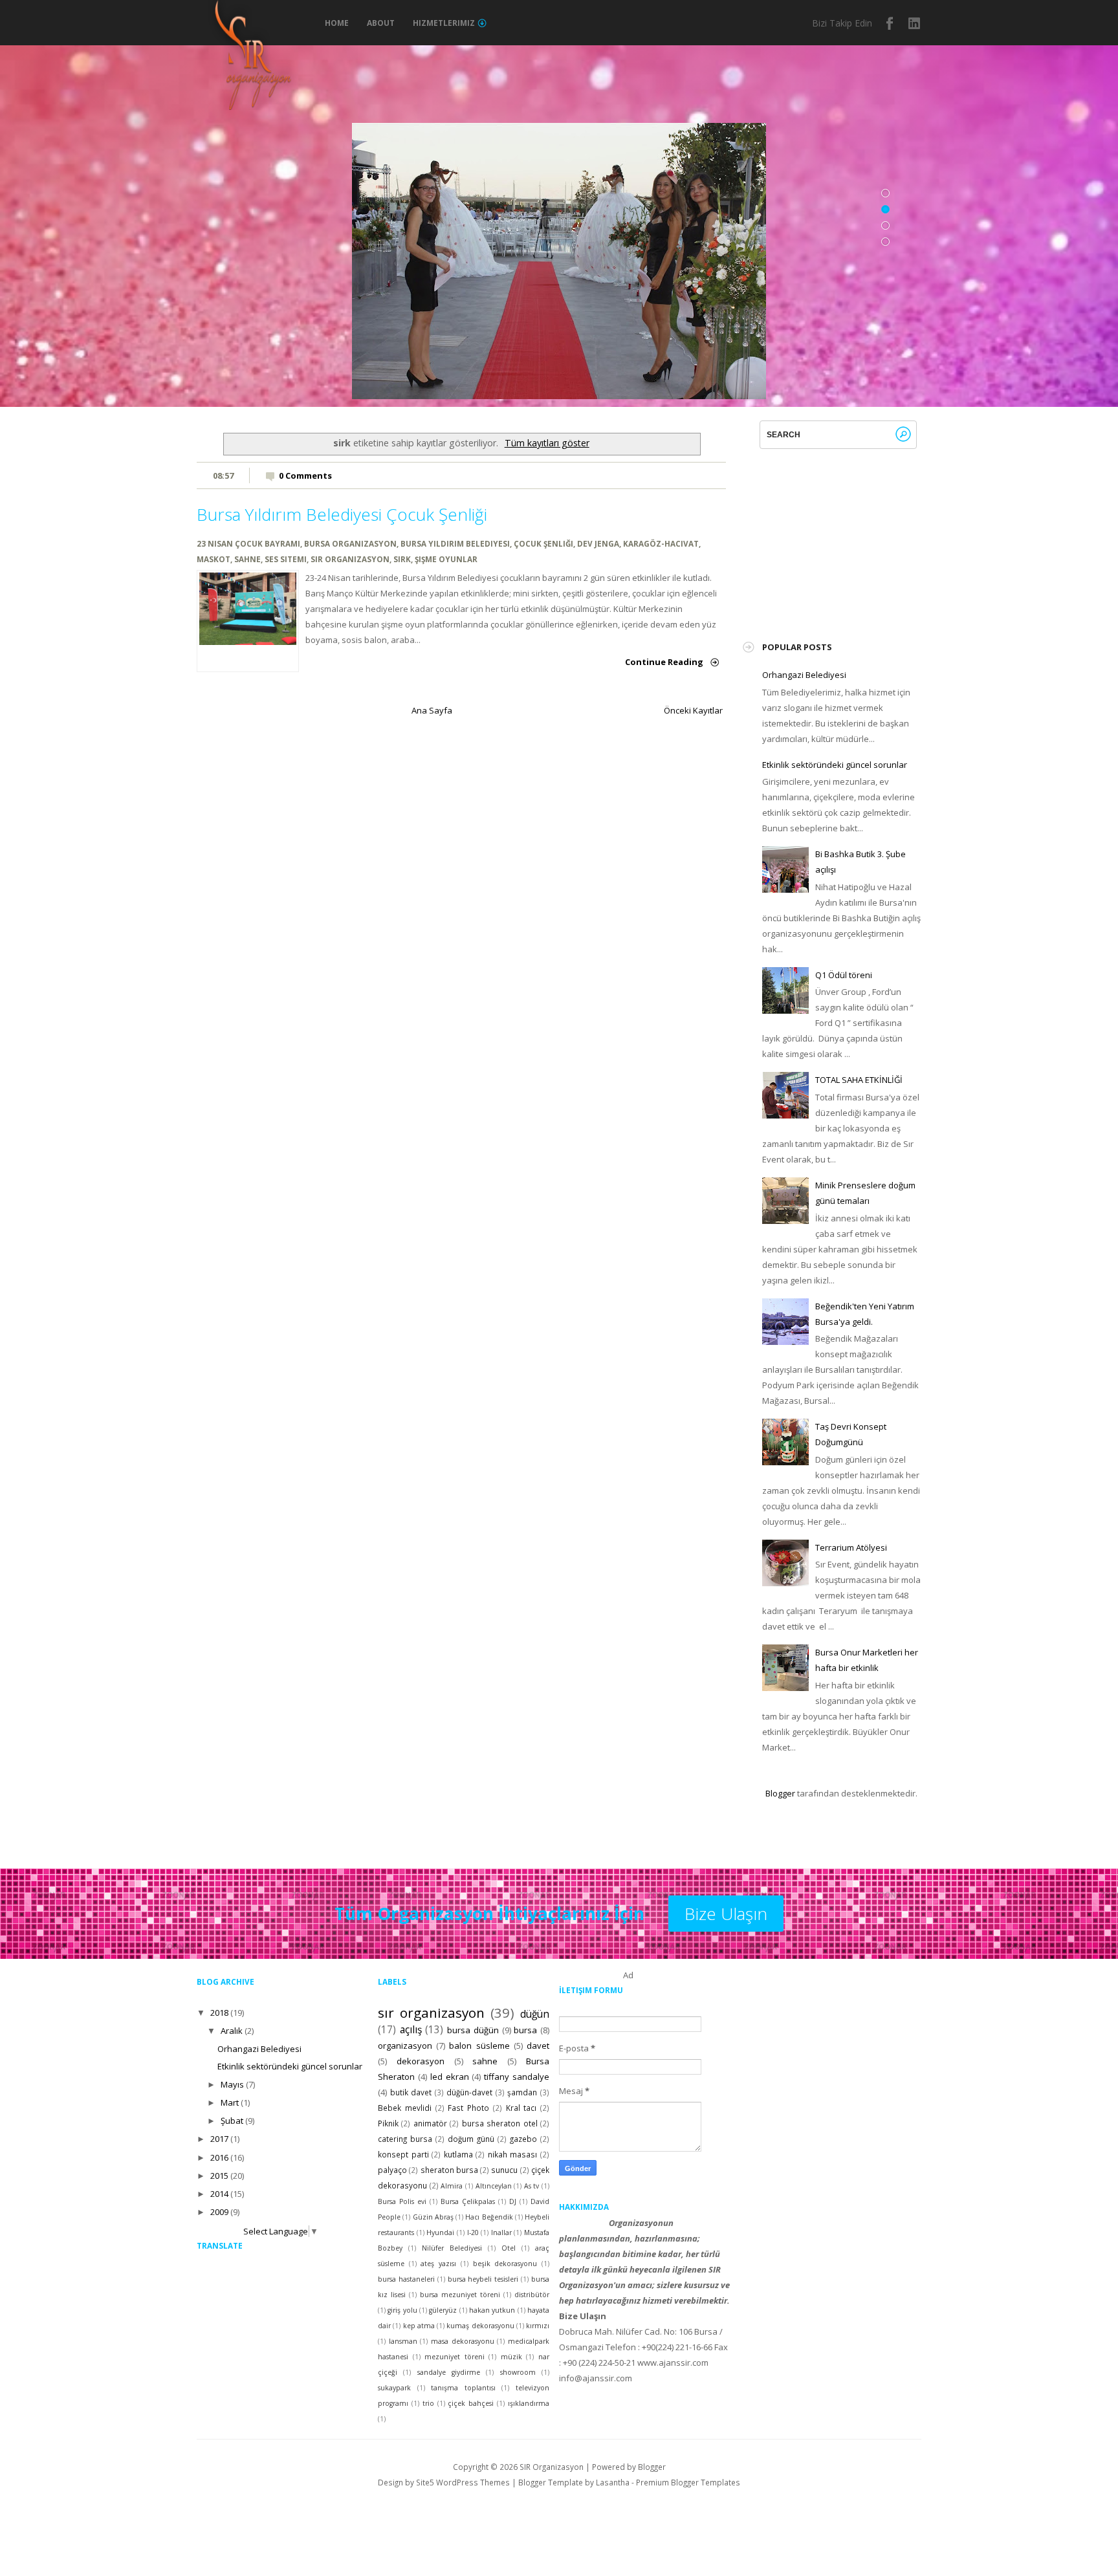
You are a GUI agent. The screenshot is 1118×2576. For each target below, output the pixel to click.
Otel (509, 2248)
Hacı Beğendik (489, 2217)
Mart (230, 2102)
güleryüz (443, 2310)
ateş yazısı (438, 2264)
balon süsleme (479, 2046)
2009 (219, 2212)
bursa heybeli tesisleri (483, 2279)
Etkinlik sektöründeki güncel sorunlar (835, 765)
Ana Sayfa (432, 710)
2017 (219, 2139)
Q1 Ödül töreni (844, 975)
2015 (219, 2176)
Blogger (780, 1793)
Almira (452, 2186)
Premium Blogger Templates (688, 2482)
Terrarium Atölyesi (851, 1547)
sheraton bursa (449, 2170)
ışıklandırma (529, 2403)
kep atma (419, 2326)
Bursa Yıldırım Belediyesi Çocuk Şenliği (342, 514)
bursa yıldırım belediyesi (455, 543)
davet (538, 2046)
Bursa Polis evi (402, 2201)
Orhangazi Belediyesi (804, 675)
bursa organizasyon (350, 543)
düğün (535, 2014)
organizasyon (405, 2046)
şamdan (522, 2092)
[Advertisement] (859, 530)
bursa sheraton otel (500, 2123)
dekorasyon (421, 2061)
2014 (219, 2194)
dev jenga (598, 543)
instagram (915, 23)
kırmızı (538, 2326)
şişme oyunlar (446, 559)
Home (337, 23)
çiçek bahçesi (471, 2403)
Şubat (232, 2121)
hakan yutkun (492, 2310)
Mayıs (232, 2084)
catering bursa (405, 2139)
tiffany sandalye (517, 2077)
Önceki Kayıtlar (693, 710)
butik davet (411, 2092)
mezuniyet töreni (455, 2357)
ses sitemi (286, 559)
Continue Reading (664, 662)
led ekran (450, 2077)
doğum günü (471, 2139)
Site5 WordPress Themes (463, 2482)
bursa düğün (473, 2030)
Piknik (388, 2123)
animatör (430, 2123)
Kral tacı (521, 2108)
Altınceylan (494, 2186)
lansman (403, 2341)
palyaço (392, 2170)
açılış (411, 2029)
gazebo (523, 2139)
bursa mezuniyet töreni (460, 2295)
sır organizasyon (350, 559)
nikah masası (513, 2154)
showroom (518, 2372)
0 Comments (305, 475)
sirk (402, 559)
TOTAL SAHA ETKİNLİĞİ (859, 1080)
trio (428, 2403)
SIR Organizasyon (552, 2467)
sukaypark (394, 2388)
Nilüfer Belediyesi (452, 2248)
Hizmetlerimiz (444, 23)
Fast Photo (468, 2108)
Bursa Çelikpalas (468, 2201)
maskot (214, 559)
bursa (525, 2030)
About (381, 23)
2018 (219, 2013)
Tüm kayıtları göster (547, 443)
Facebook (890, 23)
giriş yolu (402, 2310)
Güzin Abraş (433, 2217)
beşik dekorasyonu (505, 2264)
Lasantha (613, 2482)
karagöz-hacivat (661, 543)
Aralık (232, 2031)
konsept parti (403, 2154)
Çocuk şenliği (543, 543)
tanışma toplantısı (463, 2388)
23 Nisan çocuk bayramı (248, 543)
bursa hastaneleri (406, 2279)
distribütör (532, 2295)
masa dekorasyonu (463, 2341)
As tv (532, 2186)
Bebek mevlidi (405, 2108)
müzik (511, 2357)
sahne (247, 559)
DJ (513, 2201)
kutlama (458, 2154)
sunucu (504, 2170)
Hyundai (440, 2232)
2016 (219, 2157)
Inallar (501, 2232)
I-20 (473, 2232)
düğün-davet (469, 2092)
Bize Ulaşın (726, 1914)
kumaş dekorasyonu (480, 2326)
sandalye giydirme (449, 2372)
